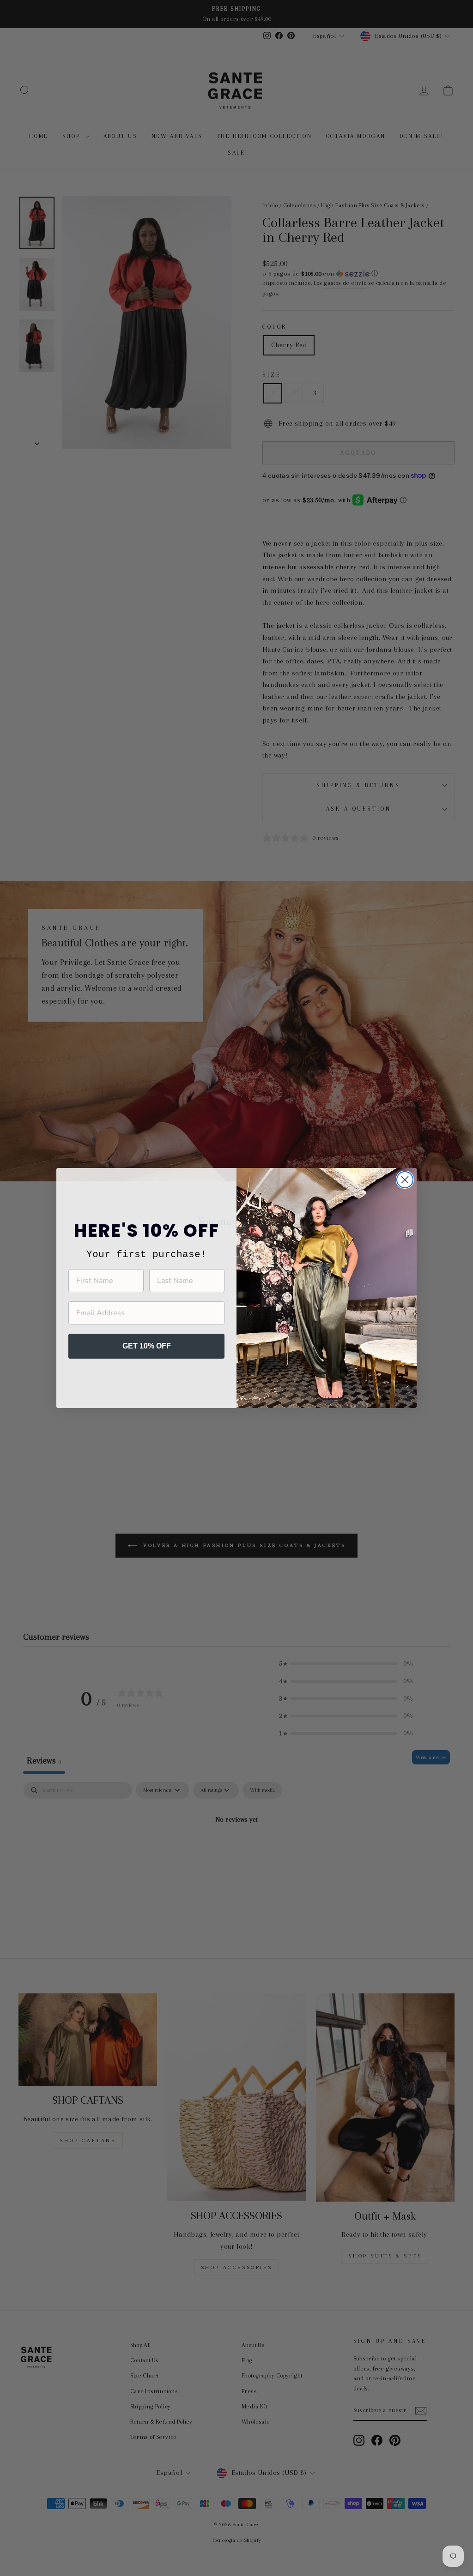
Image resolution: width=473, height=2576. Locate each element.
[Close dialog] (405, 1180)
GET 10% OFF (147, 1346)
